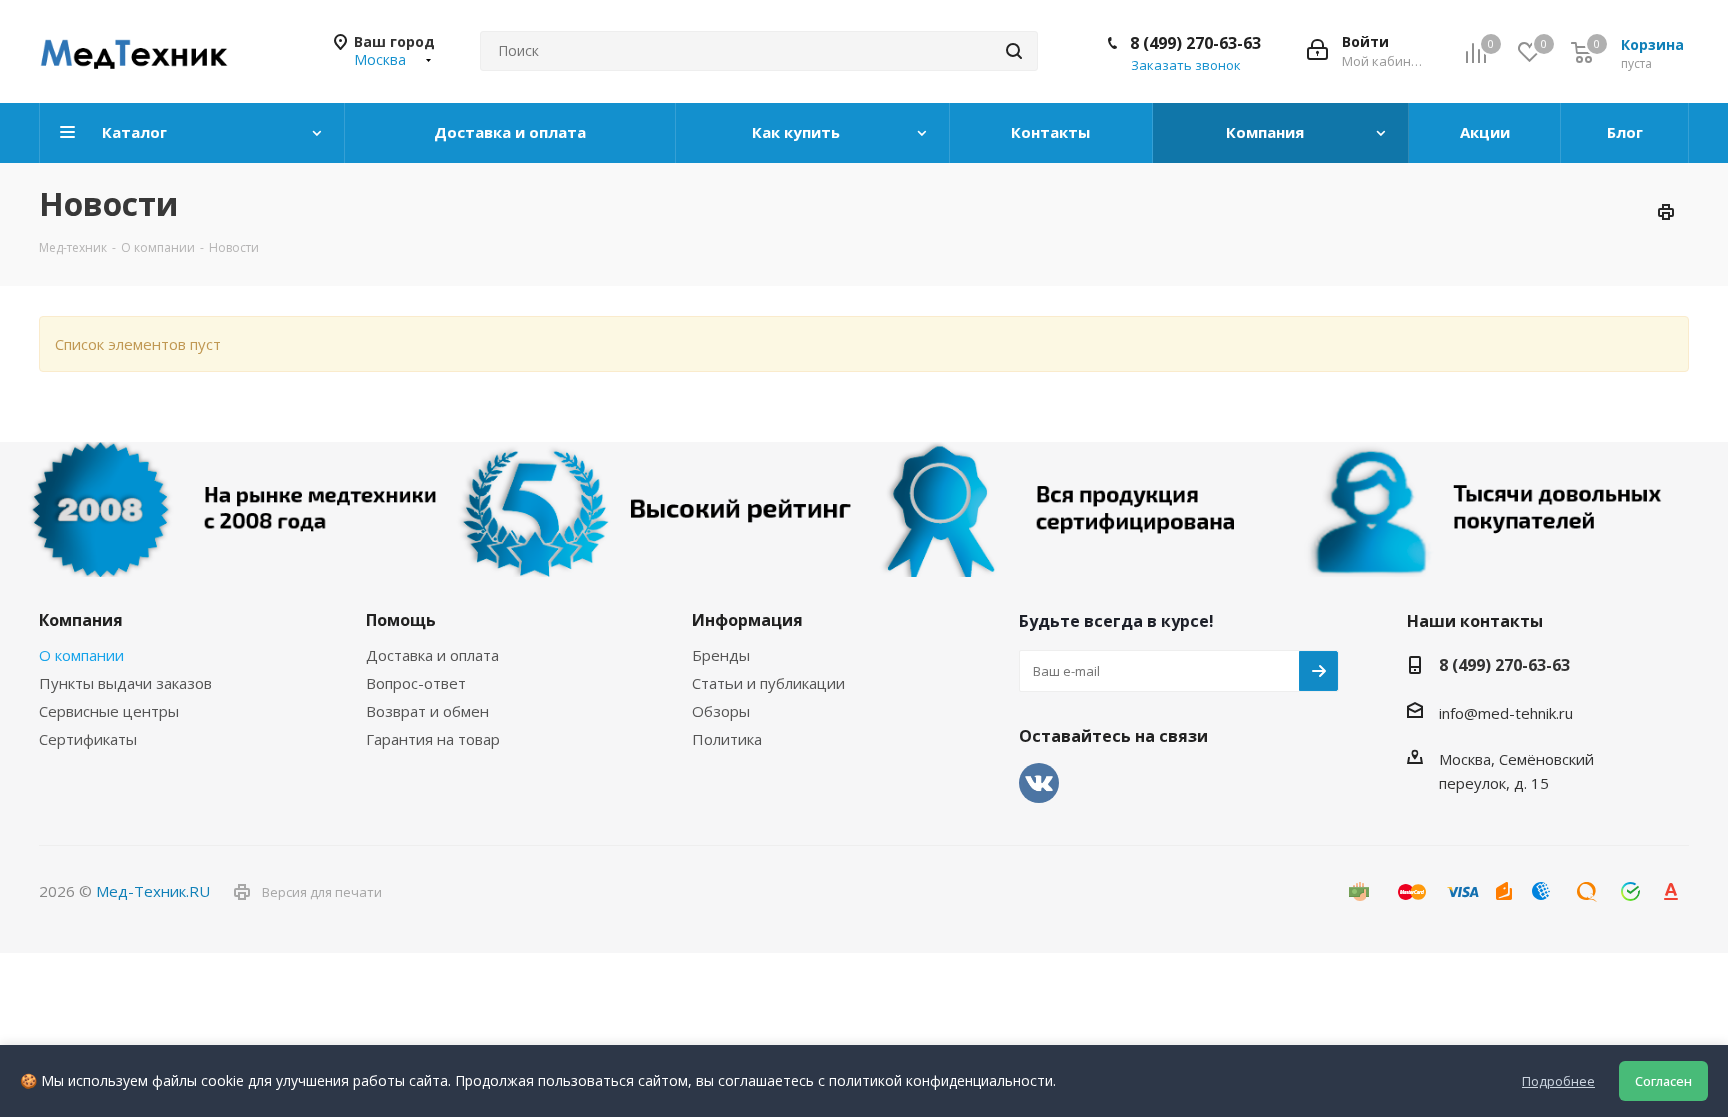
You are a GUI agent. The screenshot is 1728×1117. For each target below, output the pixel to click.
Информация (747, 620)
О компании (81, 655)
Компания (81, 620)
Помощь (401, 620)
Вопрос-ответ (416, 683)
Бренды (721, 655)
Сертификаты (88, 739)
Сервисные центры (109, 711)
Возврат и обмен (427, 711)
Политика (727, 739)
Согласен (1663, 1081)
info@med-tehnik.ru (1506, 713)
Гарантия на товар (433, 739)
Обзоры (721, 711)
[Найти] (1014, 51)
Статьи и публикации (768, 683)
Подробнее (1558, 1081)
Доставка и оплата (432, 655)
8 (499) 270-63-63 (1195, 43)
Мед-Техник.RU (153, 891)
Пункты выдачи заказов (125, 683)
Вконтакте (1039, 783)
